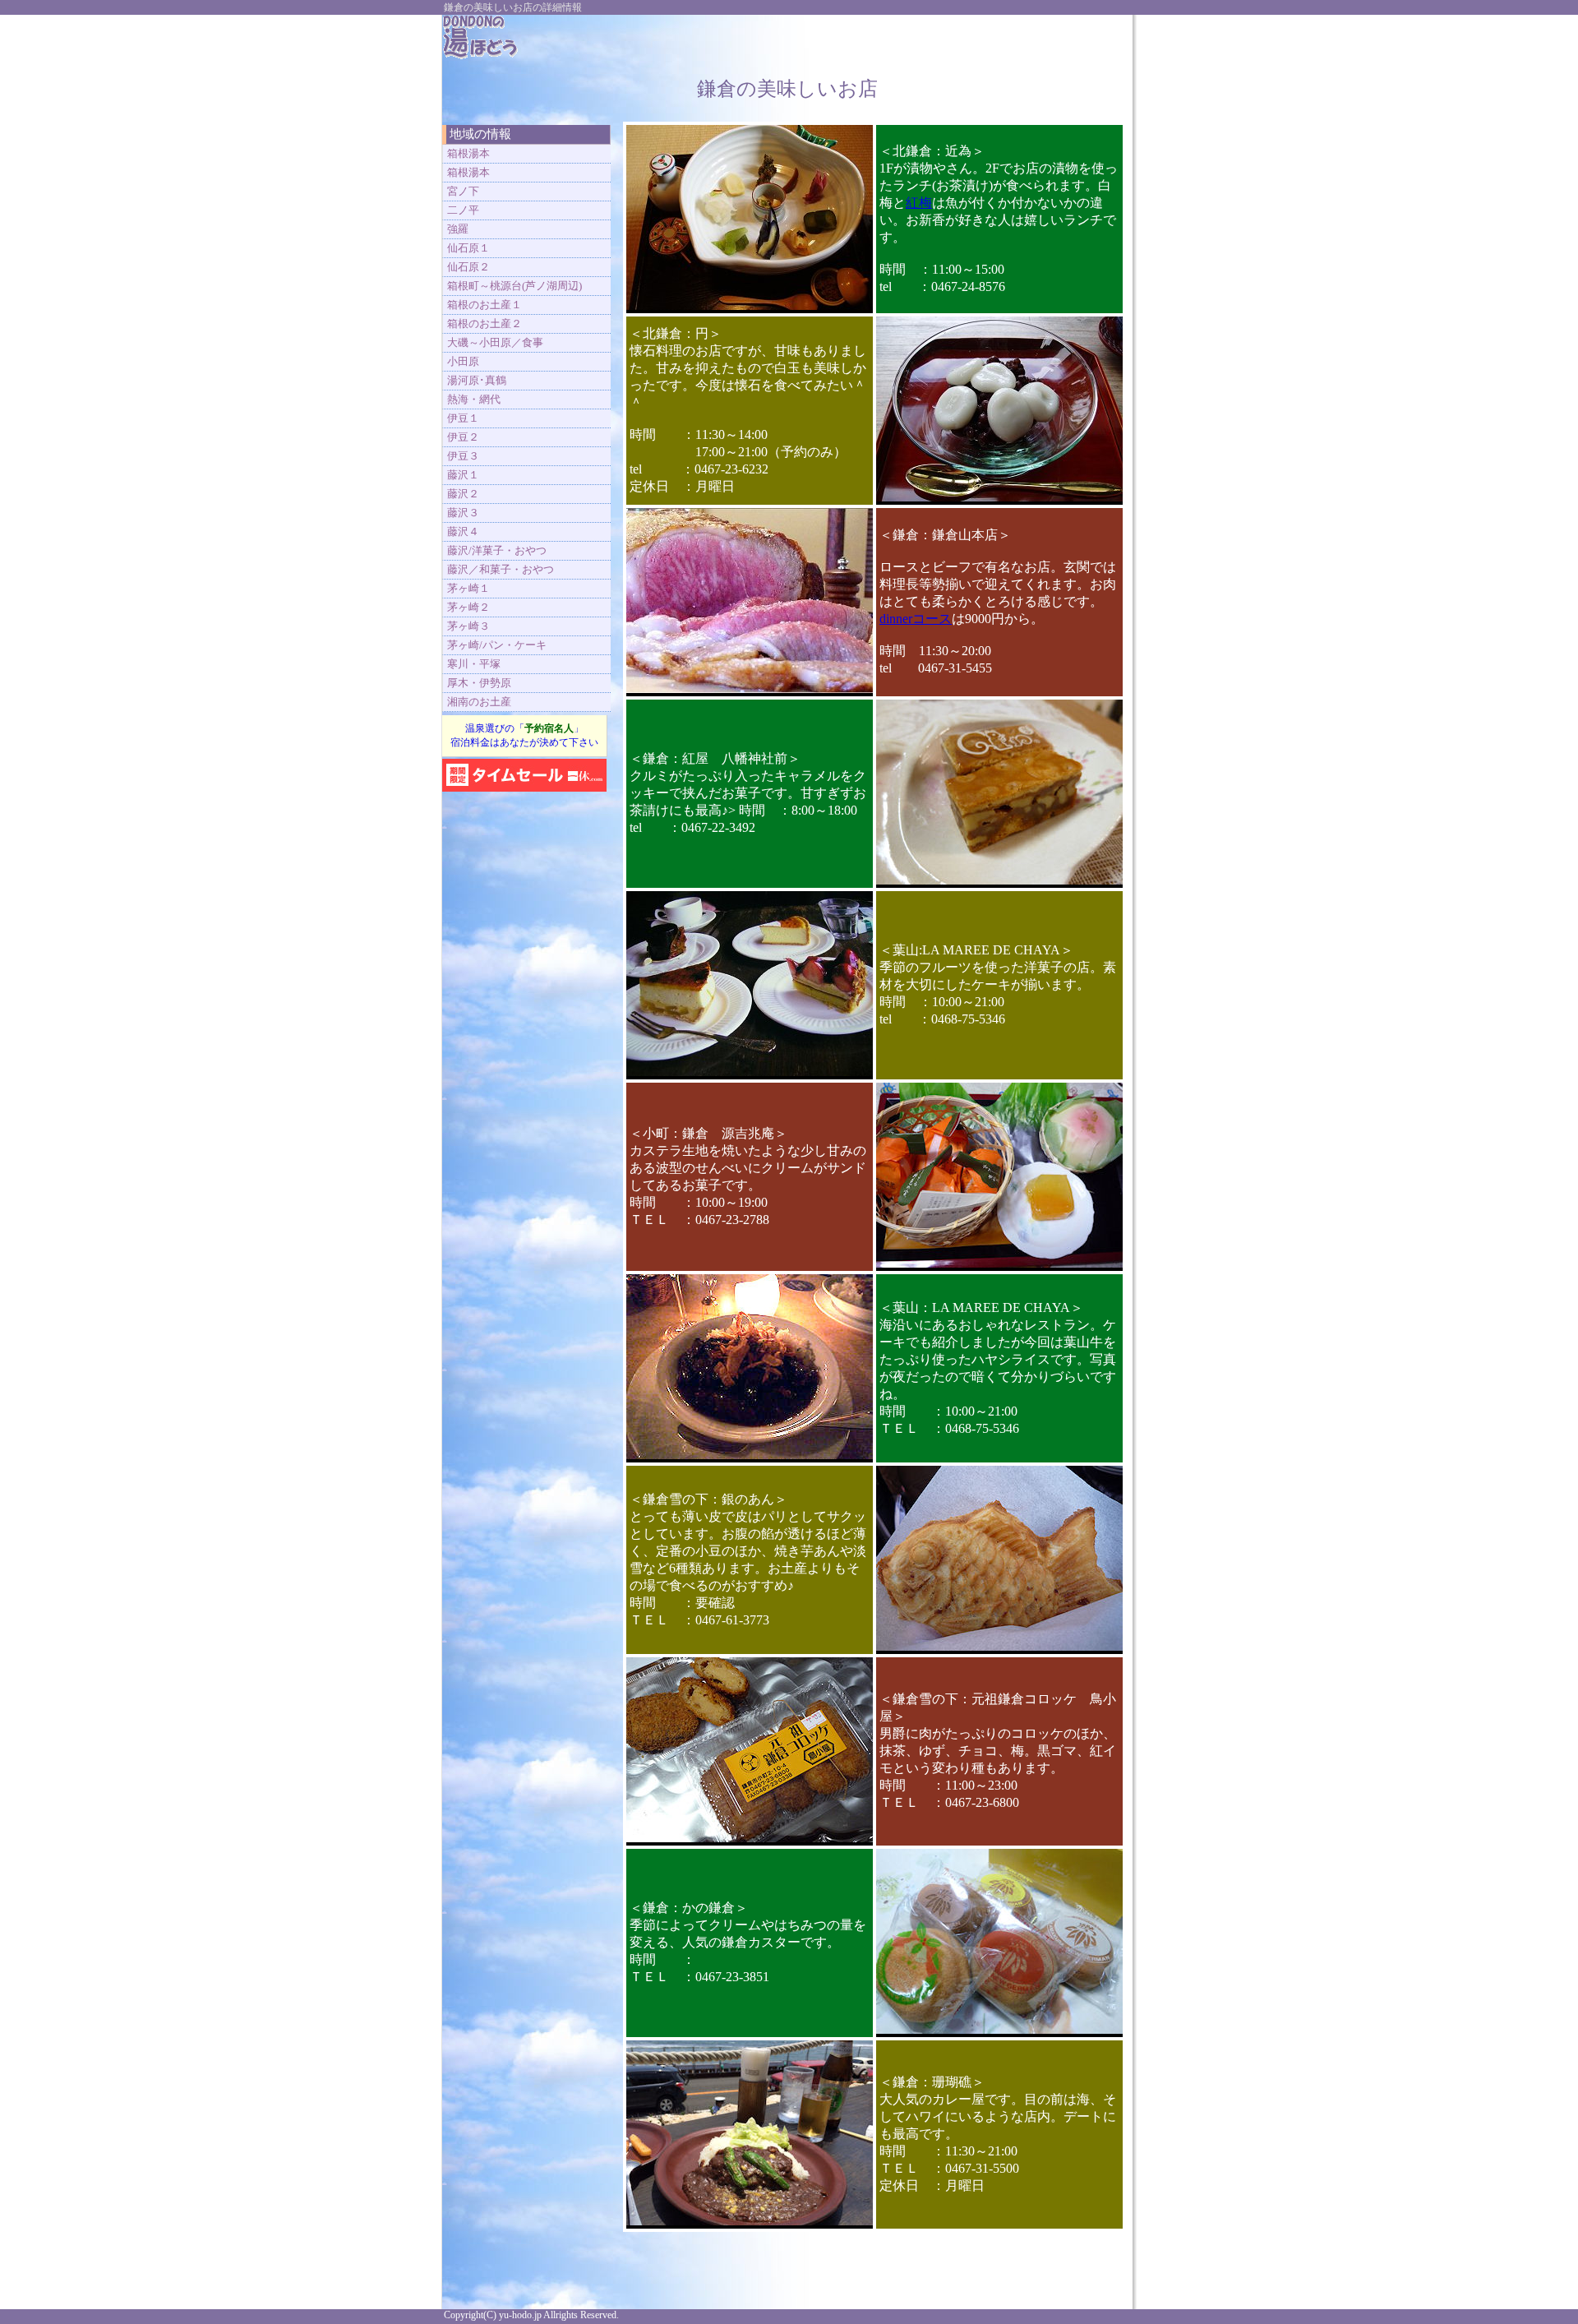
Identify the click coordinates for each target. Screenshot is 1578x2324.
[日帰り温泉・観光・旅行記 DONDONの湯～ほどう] (481, 55)
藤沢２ (463, 494)
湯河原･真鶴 (477, 380)
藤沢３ (463, 513)
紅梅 (919, 203)
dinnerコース (916, 619)
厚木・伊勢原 (479, 683)
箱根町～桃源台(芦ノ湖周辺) (514, 286)
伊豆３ (463, 456)
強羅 (458, 229)
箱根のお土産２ (484, 323)
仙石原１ (468, 248)
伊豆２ (463, 437)
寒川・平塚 (474, 664)
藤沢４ (463, 531)
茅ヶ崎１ (468, 588)
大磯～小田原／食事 (495, 342)
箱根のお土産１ (484, 305)
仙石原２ (468, 267)
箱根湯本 (468, 153)
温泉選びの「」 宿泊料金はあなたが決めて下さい (524, 735)
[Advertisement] (930, 39)
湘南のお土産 (479, 702)
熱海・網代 (474, 399)
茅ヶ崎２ (468, 607)
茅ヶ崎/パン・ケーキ (497, 645)
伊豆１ (463, 418)
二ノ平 (463, 210)
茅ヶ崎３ (468, 626)
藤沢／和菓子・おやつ (501, 569)
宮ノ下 (463, 191)
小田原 (463, 361)
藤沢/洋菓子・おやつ (497, 550)
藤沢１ (463, 475)
